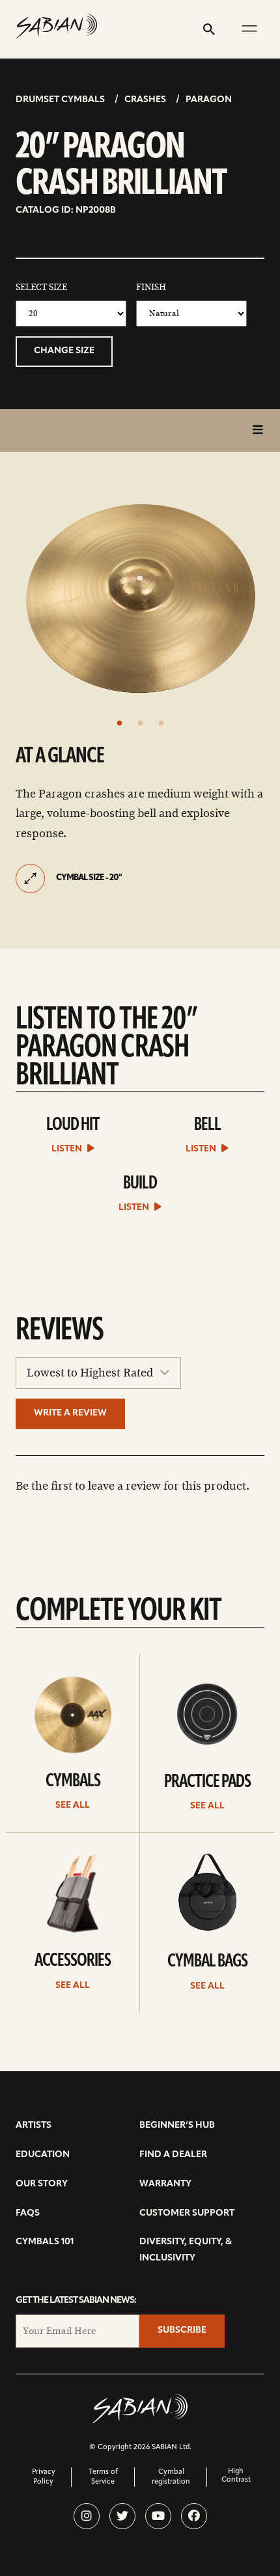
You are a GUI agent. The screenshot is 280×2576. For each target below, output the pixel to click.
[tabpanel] (140, 598)
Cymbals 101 (45, 2242)
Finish (151, 288)
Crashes (145, 100)
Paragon (209, 100)
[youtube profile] (158, 2516)
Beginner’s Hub (177, 2126)
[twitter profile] (122, 2516)
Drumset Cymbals (60, 100)
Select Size (41, 288)
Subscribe (182, 2330)
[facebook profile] (194, 2516)
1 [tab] (119, 723)
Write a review (70, 1413)
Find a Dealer (173, 2155)
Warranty (165, 2184)
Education (43, 2155)
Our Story (42, 2184)
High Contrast (236, 2476)
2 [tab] (140, 723)
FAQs (28, 2213)
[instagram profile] (87, 2516)
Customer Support (187, 2213)
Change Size (64, 351)
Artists (34, 2126)
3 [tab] (161, 723)
